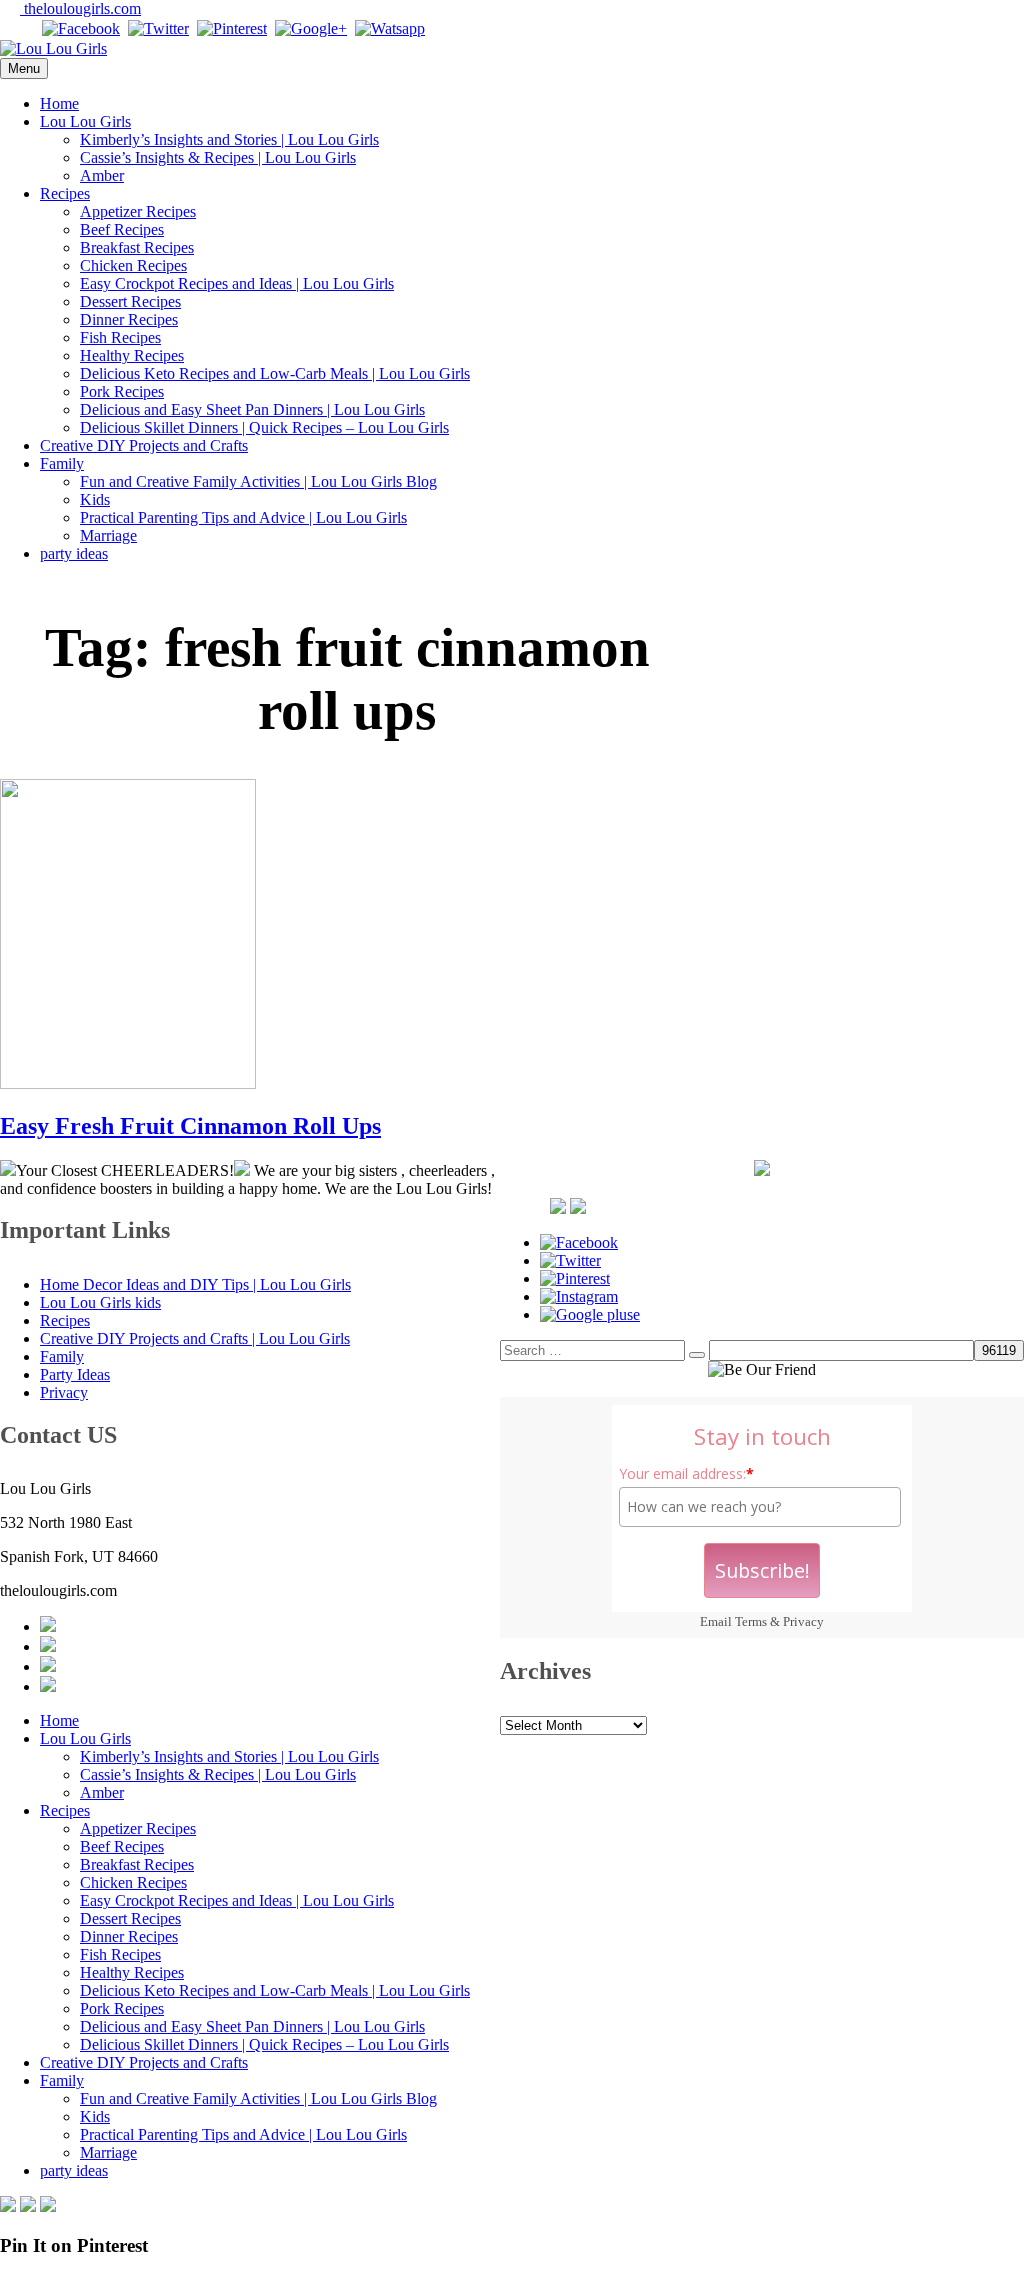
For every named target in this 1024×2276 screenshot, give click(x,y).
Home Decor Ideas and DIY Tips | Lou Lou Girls (195, 1284)
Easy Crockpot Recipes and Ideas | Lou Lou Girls (237, 283)
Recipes (65, 193)
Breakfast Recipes (137, 247)
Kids (95, 499)
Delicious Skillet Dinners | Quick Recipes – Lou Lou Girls (264, 427)
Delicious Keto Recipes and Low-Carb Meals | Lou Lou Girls (275, 373)
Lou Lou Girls (85, 121)
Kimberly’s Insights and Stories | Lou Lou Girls (229, 139)
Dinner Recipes (129, 319)
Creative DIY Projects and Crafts (144, 445)
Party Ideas (75, 1374)
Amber (102, 175)
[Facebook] (81, 28)
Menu (24, 68)
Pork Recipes (122, 391)
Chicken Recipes (133, 265)
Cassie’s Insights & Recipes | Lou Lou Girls (218, 157)
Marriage (108, 535)
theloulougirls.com (80, 8)
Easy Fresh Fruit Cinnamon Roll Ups (190, 1126)
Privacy (803, 1621)
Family (62, 463)
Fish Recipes (120, 337)
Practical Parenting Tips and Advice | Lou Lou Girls (243, 517)
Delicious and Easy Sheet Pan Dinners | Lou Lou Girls (252, 409)
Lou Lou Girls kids (100, 1302)
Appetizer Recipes (138, 211)
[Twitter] (158, 28)
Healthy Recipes (132, 355)
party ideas (74, 553)
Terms (751, 1621)
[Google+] (311, 28)
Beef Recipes (122, 229)
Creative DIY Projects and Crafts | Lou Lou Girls (195, 1338)
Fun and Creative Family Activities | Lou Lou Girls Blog (258, 481)
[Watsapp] (390, 28)
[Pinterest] (232, 28)
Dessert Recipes (130, 301)
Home (59, 103)
